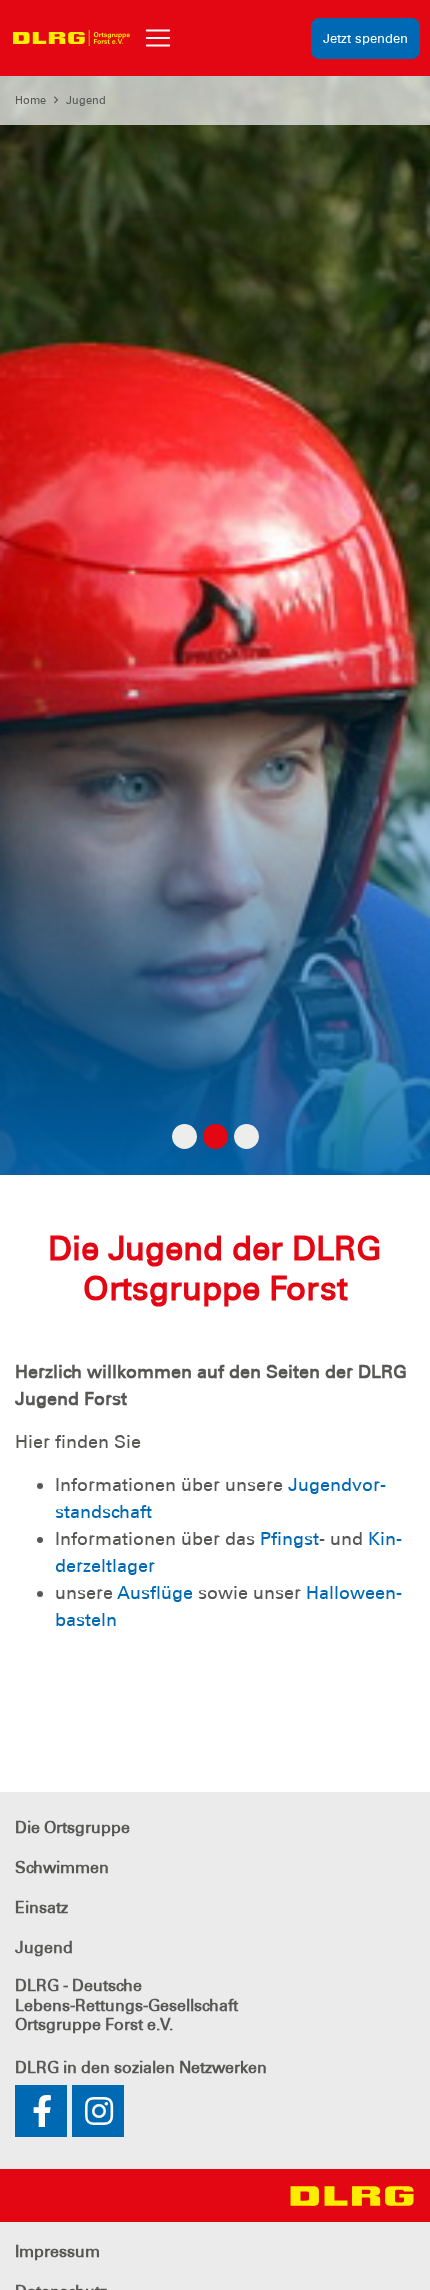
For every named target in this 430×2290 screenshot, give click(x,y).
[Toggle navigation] (158, 38)
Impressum (57, 2251)
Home (30, 100)
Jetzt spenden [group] (365, 38)
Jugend (86, 100)
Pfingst (289, 1539)
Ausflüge (157, 1593)
